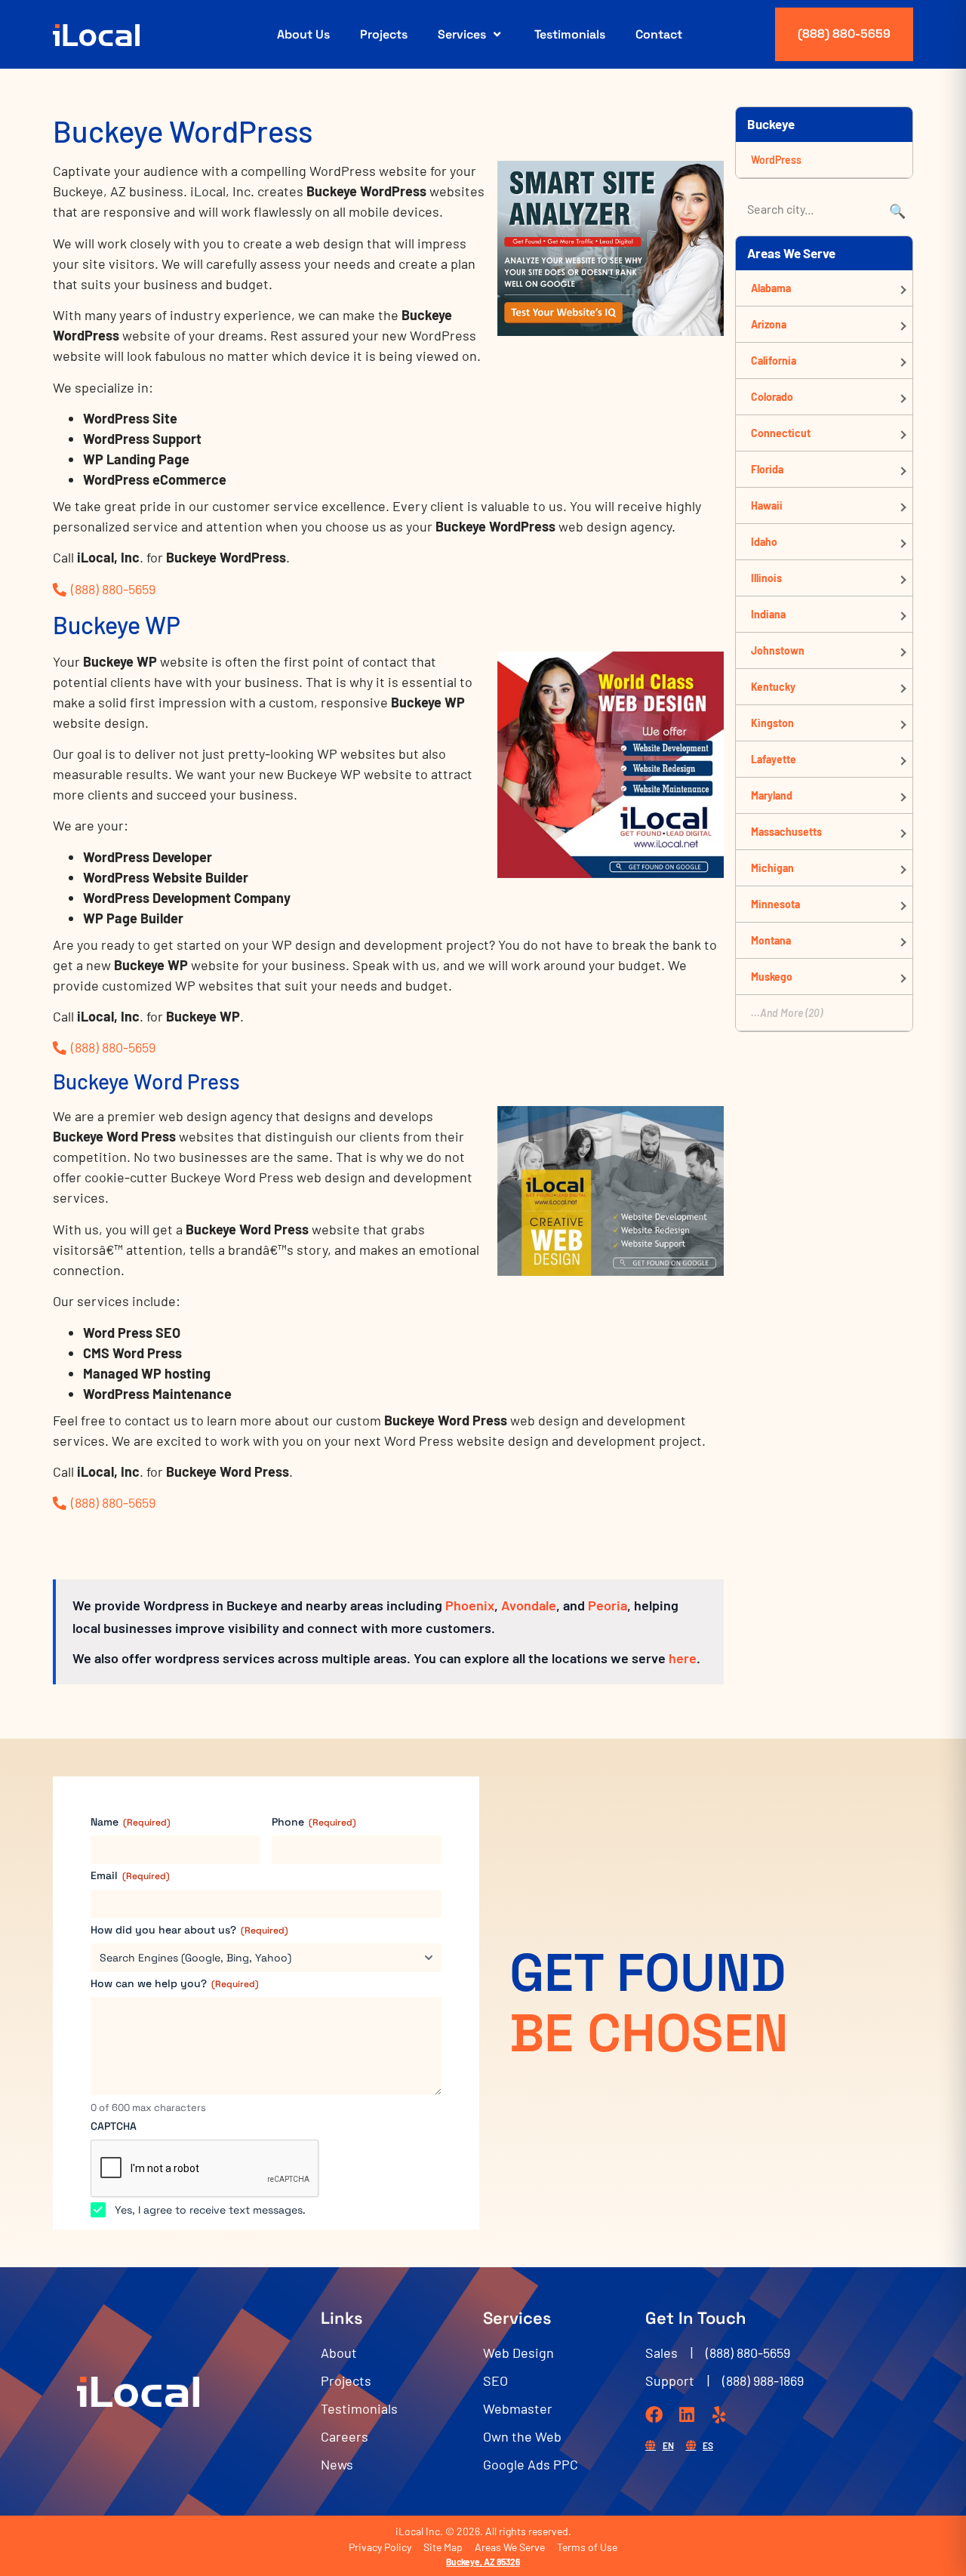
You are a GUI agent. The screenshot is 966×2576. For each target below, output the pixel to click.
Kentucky (773, 687)
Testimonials (570, 34)
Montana (771, 940)
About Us (303, 34)
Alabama (771, 288)
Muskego (772, 977)
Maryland (772, 795)
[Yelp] (719, 2415)
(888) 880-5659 (844, 34)
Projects (384, 34)
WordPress (776, 160)
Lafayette (774, 759)
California (774, 361)
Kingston (772, 723)
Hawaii (767, 505)
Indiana (768, 614)
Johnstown (778, 650)
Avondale (529, 1605)
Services (462, 34)
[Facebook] (654, 2415)
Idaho (764, 542)
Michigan (772, 868)
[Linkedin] (686, 2415)
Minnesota (775, 904)
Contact (659, 34)
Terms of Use (587, 2547)
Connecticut (781, 433)
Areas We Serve (510, 2547)
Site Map (443, 2547)
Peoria (608, 1605)
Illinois (766, 578)
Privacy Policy (380, 2547)
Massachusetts (786, 832)
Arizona (769, 324)
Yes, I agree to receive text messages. (210, 2210)
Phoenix (470, 1605)
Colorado (772, 397)
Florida (767, 469)
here (683, 1658)
